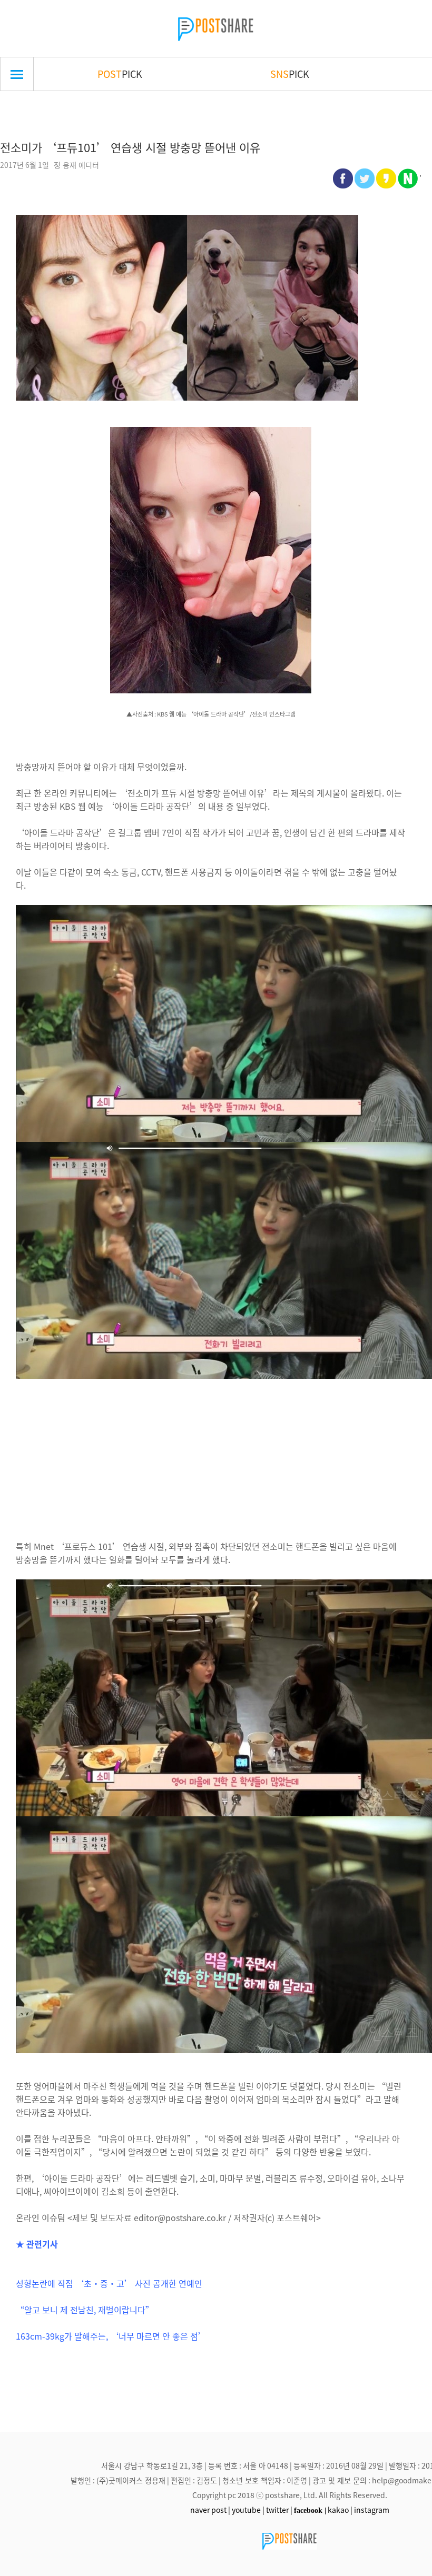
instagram (372, 2510)
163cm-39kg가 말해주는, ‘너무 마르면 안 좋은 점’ (111, 2336)
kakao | (340, 2510)
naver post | (210, 2510)
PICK (120, 74)
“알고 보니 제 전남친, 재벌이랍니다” (85, 2310)
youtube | (248, 2510)
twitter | (279, 2510)
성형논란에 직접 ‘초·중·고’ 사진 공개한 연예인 (109, 2283)
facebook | (310, 2510)
